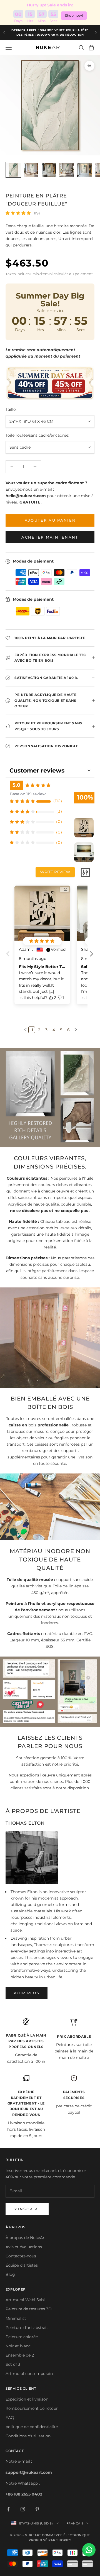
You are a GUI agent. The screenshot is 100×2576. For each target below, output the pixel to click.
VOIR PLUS (27, 1993)
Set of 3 (13, 2364)
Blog (10, 2274)
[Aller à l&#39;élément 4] (67, 170)
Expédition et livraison (27, 2399)
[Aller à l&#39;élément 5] (84, 170)
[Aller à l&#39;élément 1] (13, 170)
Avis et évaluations (24, 2247)
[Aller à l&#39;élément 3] (49, 170)
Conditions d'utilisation (28, 2436)
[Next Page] (75, 1030)
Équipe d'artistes (22, 2265)
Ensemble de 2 (20, 2355)
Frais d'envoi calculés (49, 274)
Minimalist (16, 2318)
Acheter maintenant (50, 537)
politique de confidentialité (32, 2427)
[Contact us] (89, 2550)
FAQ (10, 2418)
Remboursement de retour (32, 2408)
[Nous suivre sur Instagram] (23, 2509)
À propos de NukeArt (26, 2238)
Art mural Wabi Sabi (25, 2300)
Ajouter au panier (50, 520)
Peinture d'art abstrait (27, 2328)
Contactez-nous (21, 2256)
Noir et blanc (18, 2346)
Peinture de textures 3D (29, 2309)
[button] (91, 958)
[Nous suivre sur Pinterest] (37, 2509)
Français (75, 2523)
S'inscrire (27, 2209)
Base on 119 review (28, 794)
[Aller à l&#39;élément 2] (31, 170)
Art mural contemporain (29, 2374)
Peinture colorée (22, 2337)
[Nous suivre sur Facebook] (8, 2509)
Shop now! (74, 15)
